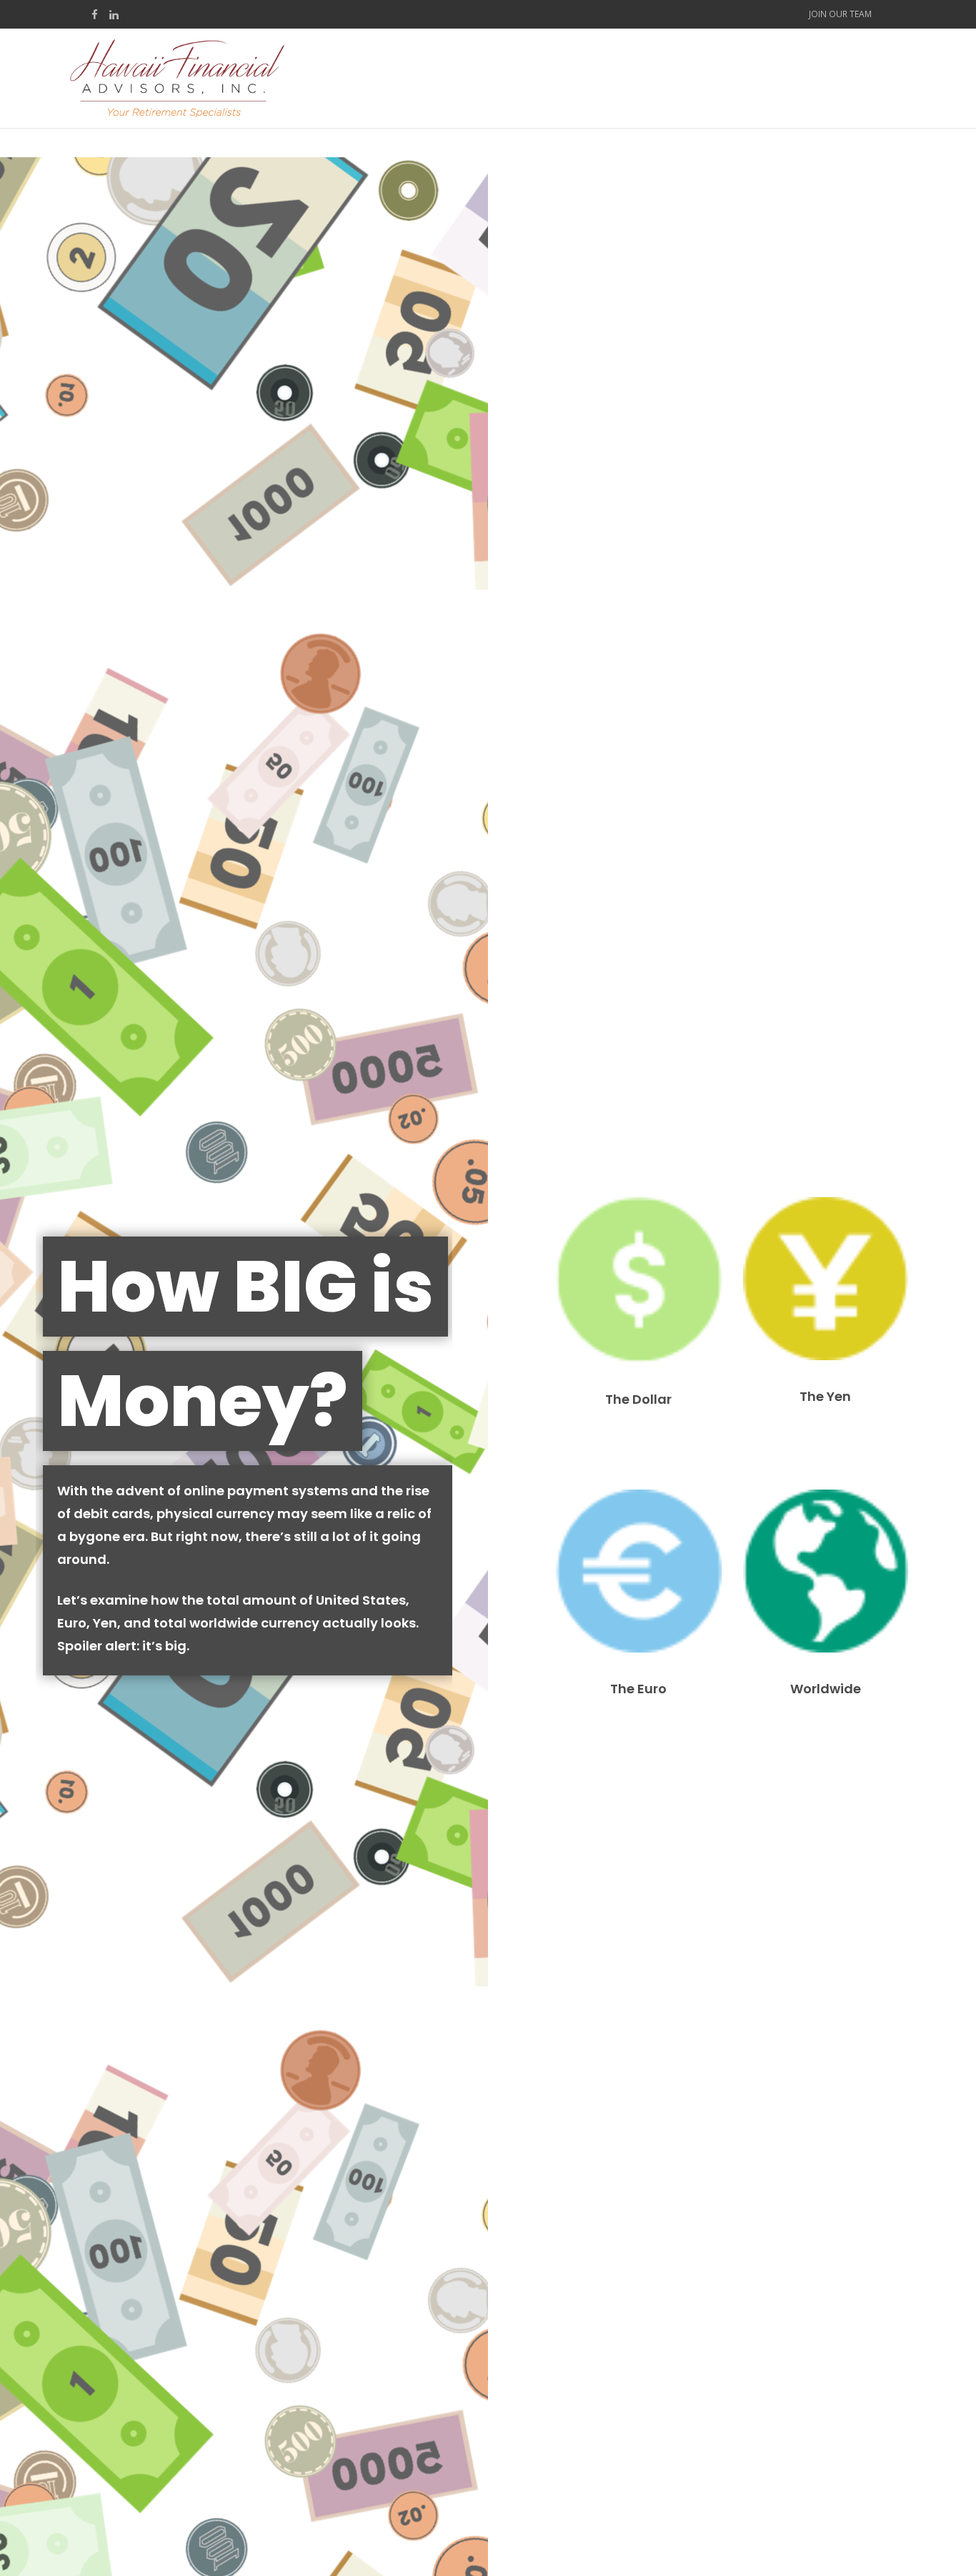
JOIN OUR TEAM (840, 14)
